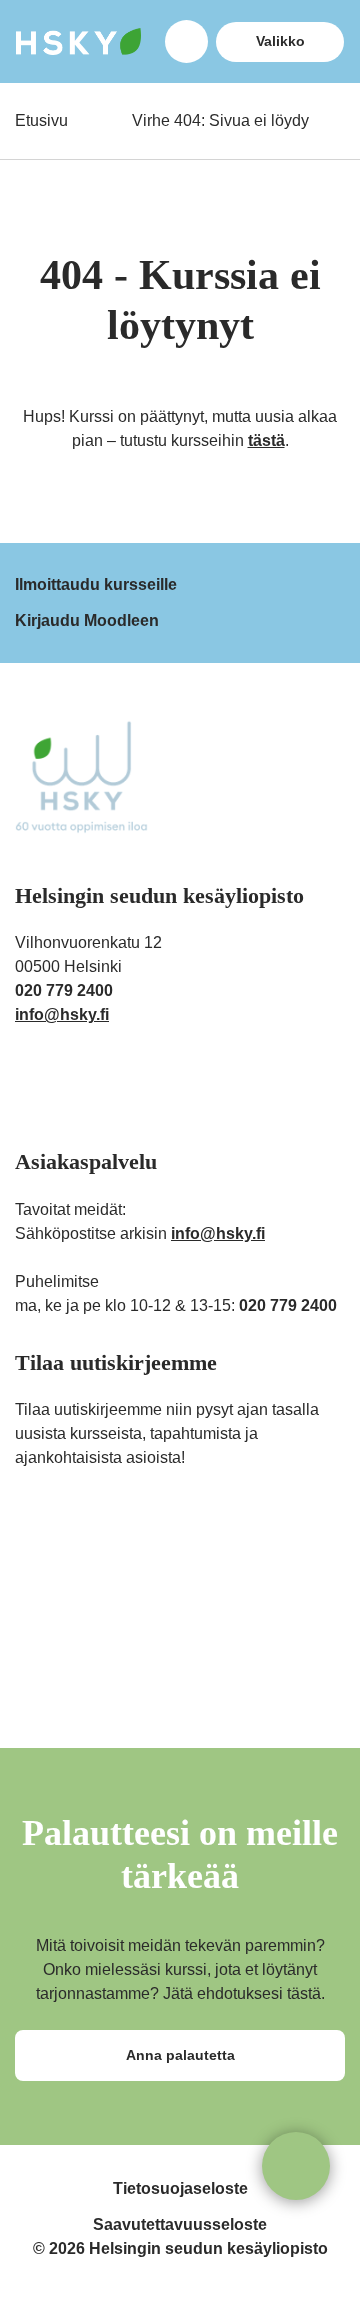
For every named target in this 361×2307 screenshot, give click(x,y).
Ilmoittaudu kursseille (96, 584)
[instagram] (30, 1089)
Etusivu (41, 120)
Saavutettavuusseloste (180, 2224)
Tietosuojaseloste (180, 2188)
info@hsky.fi (62, 1014)
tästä (266, 440)
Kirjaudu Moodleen (87, 620)
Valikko (280, 40)
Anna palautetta (180, 2055)
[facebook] (69, 1089)
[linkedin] (108, 1089)
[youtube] (147, 1089)
